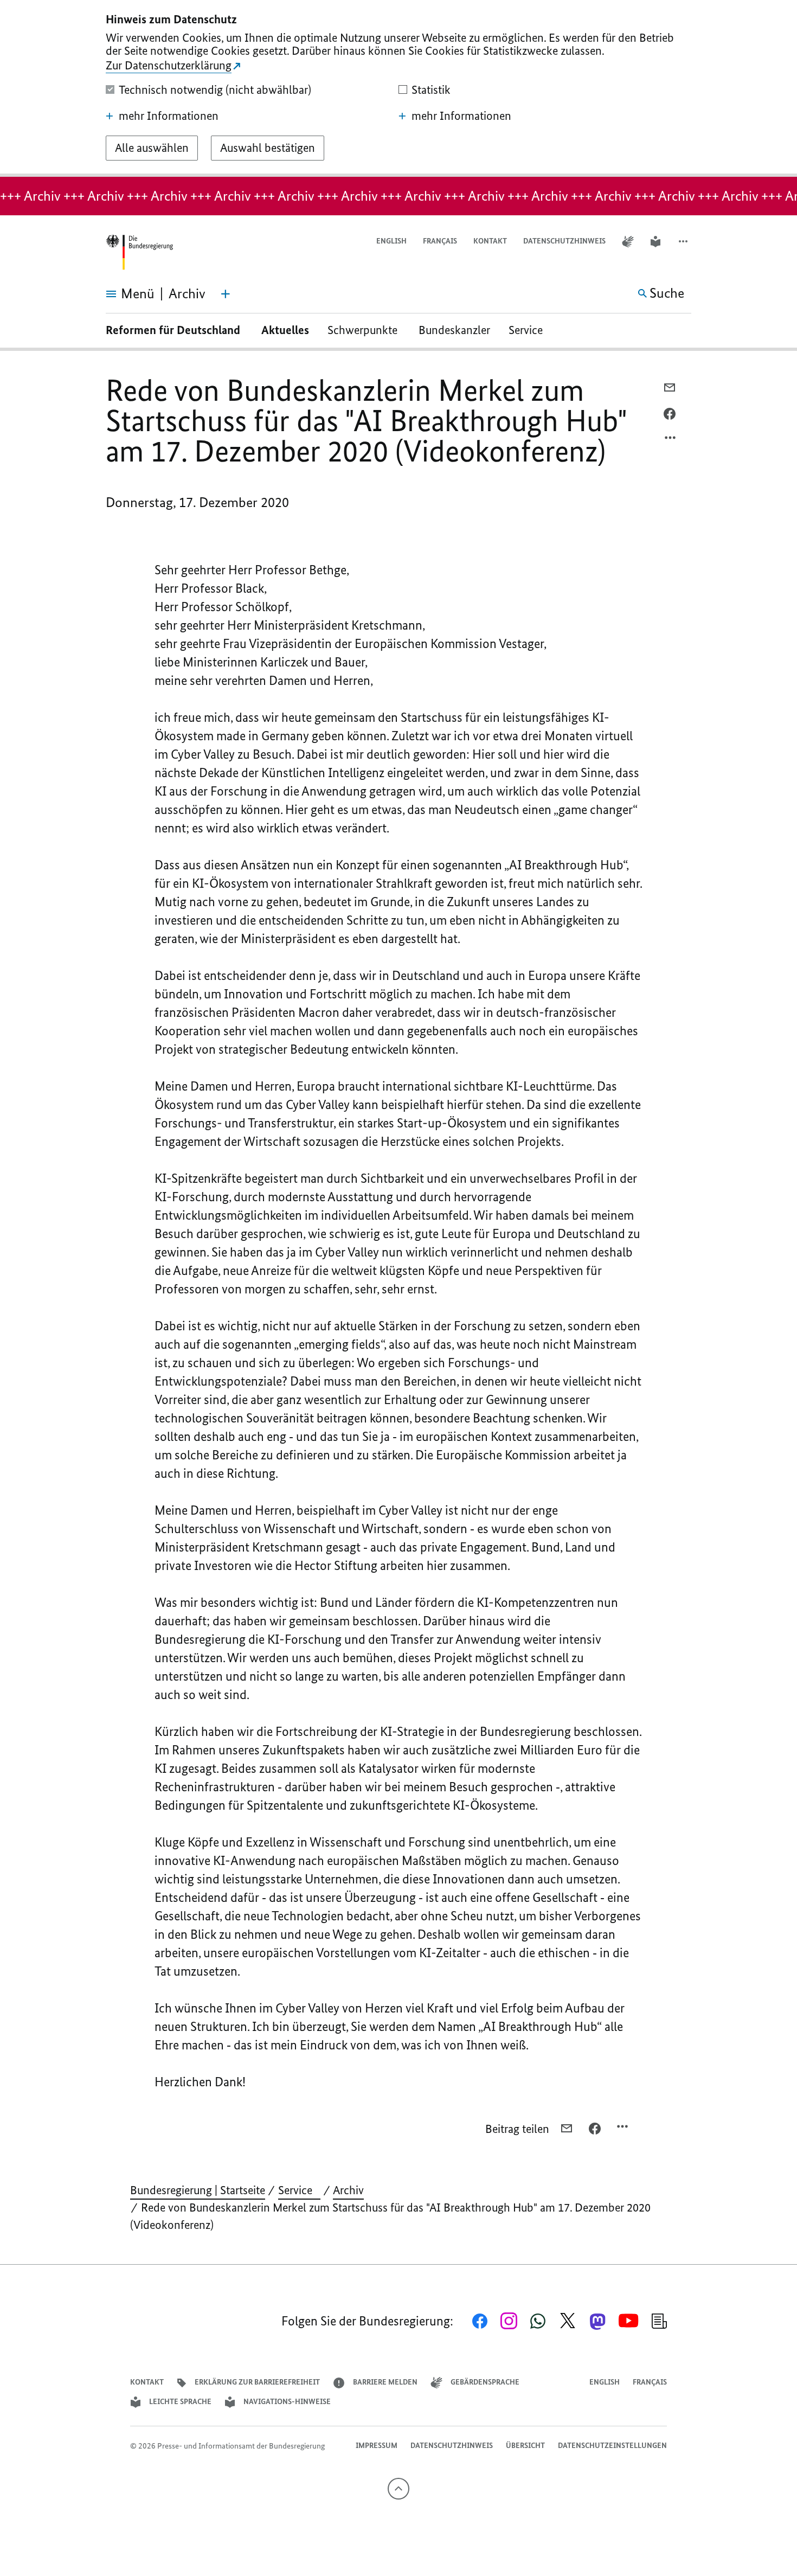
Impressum (377, 2446)
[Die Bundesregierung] (139, 252)
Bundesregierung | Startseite (198, 2190)
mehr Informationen (169, 116)
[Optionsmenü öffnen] (671, 440)
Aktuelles (285, 330)
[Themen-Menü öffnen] (226, 294)
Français (440, 241)
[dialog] (398, 88)
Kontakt (490, 241)
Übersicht (525, 2446)
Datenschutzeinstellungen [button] (612, 2446)
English (391, 241)
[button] (684, 242)
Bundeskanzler (454, 330)
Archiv (348, 2190)
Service (530, 330)
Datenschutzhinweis (564, 241)
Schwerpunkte (364, 330)
